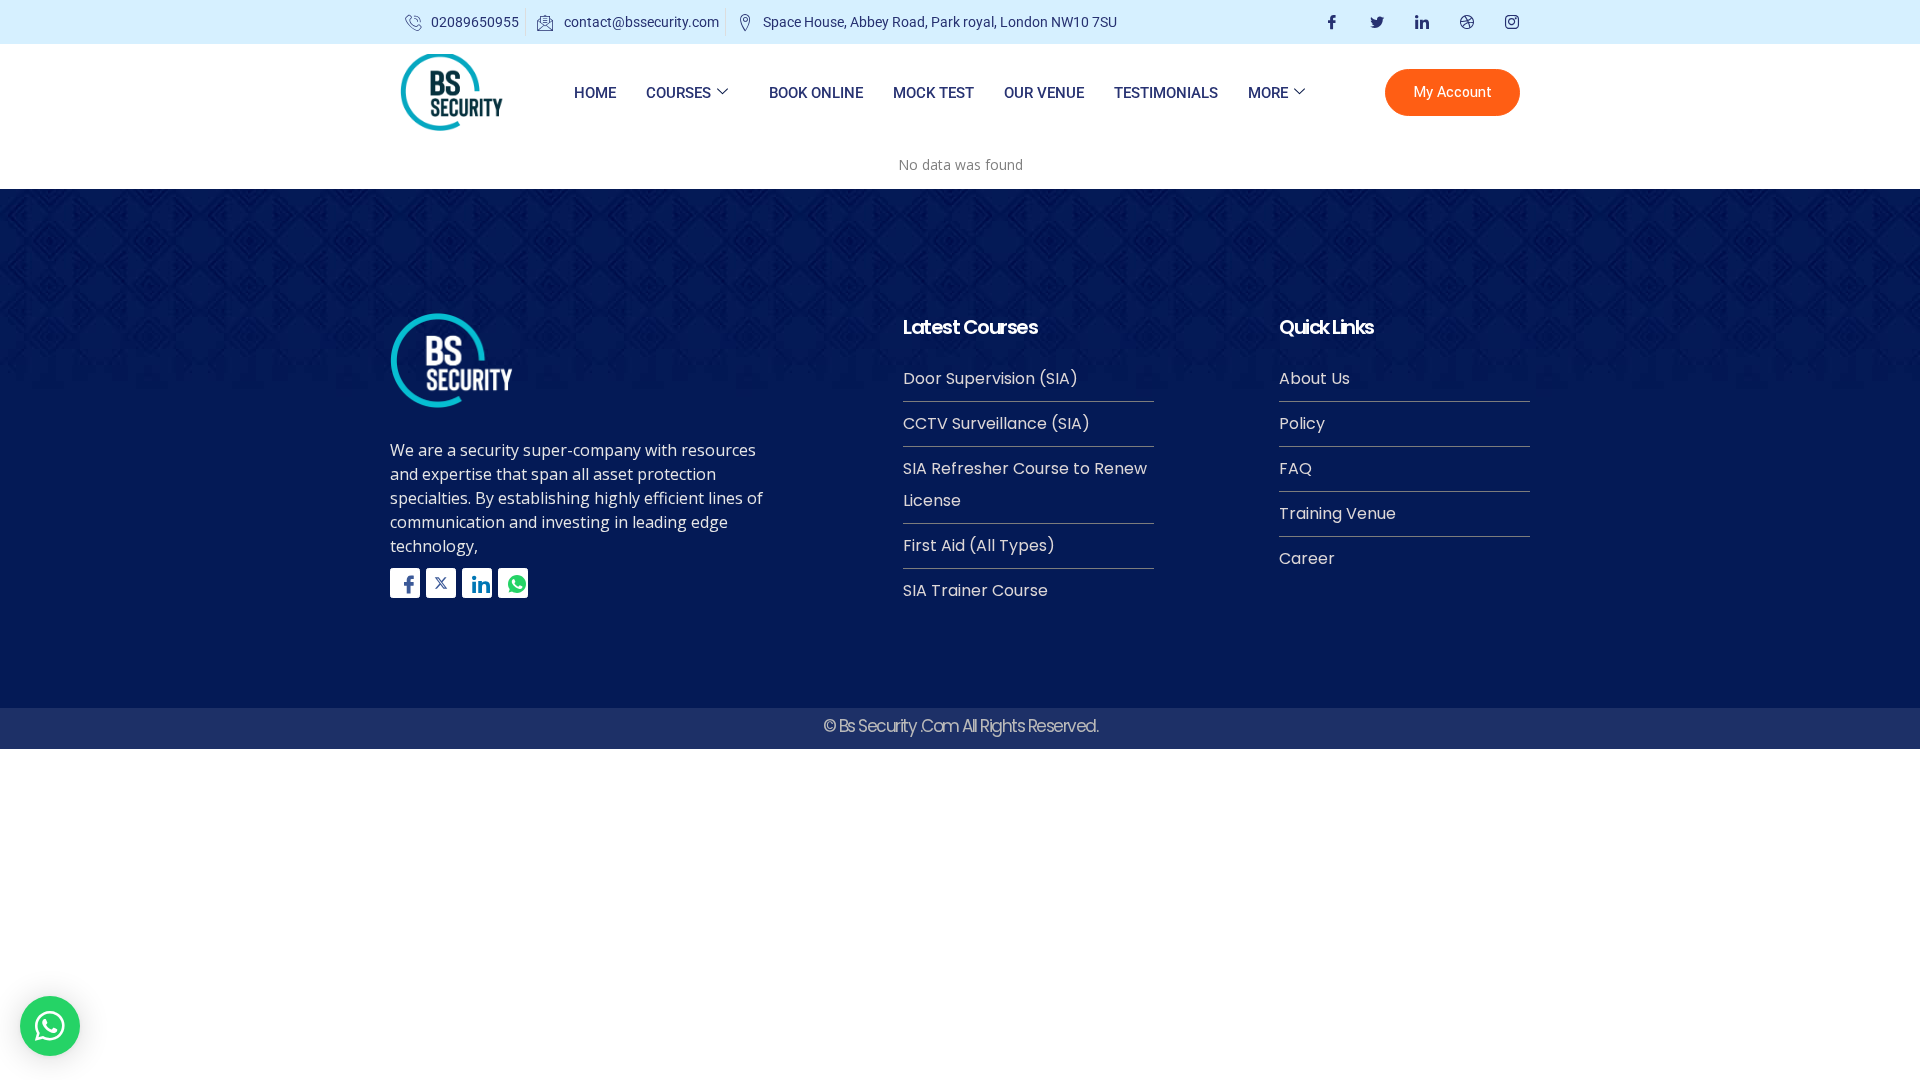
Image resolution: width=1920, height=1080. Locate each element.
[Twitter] (1374, 22)
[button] (50, 1026)
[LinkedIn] (1419, 22)
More (1268, 93)
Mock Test (933, 93)
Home (595, 93)
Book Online (816, 93)
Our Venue (1044, 93)
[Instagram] (1509, 22)
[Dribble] (1464, 22)
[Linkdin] (477, 583)
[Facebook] (1329, 22)
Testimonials (1166, 93)
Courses (678, 93)
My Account (1452, 92)
